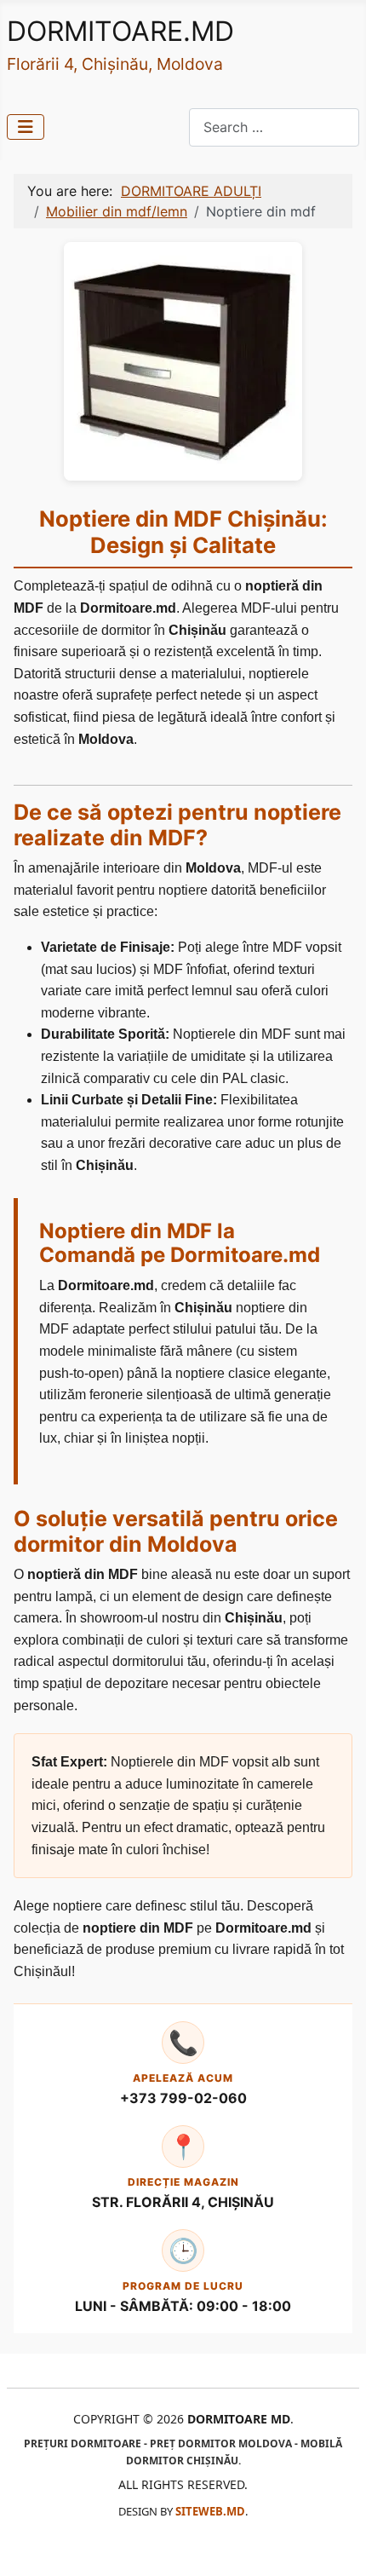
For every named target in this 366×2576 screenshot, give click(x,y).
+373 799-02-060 (183, 2098)
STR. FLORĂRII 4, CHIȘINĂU (183, 2202)
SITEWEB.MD (210, 2511)
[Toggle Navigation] (26, 127)
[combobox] (274, 127)
